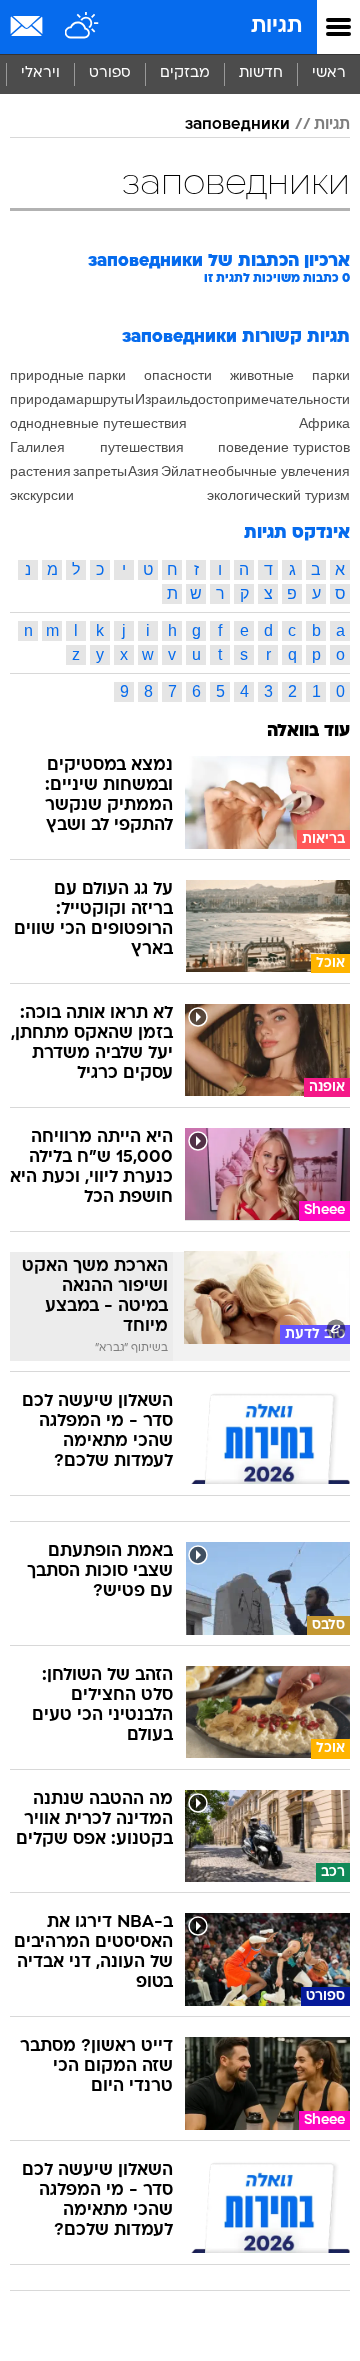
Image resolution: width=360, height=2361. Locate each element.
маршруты (100, 399)
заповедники (237, 125)
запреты (100, 471)
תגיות (276, 26)
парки (331, 375)
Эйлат (181, 471)
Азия (143, 471)
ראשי (329, 73)
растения (40, 471)
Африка (324, 423)
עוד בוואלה (308, 731)
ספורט (110, 73)
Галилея (37, 447)
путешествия (142, 447)
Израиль (162, 399)
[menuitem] (260, 74)
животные (262, 375)
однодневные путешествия (98, 423)
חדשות (261, 73)
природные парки (68, 375)
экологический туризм (278, 495)
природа (38, 399)
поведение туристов (284, 447)
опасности (178, 375)
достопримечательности (270, 399)
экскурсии (42, 495)
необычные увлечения (276, 471)
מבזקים (185, 73)
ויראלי (40, 73)
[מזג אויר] (82, 27)
